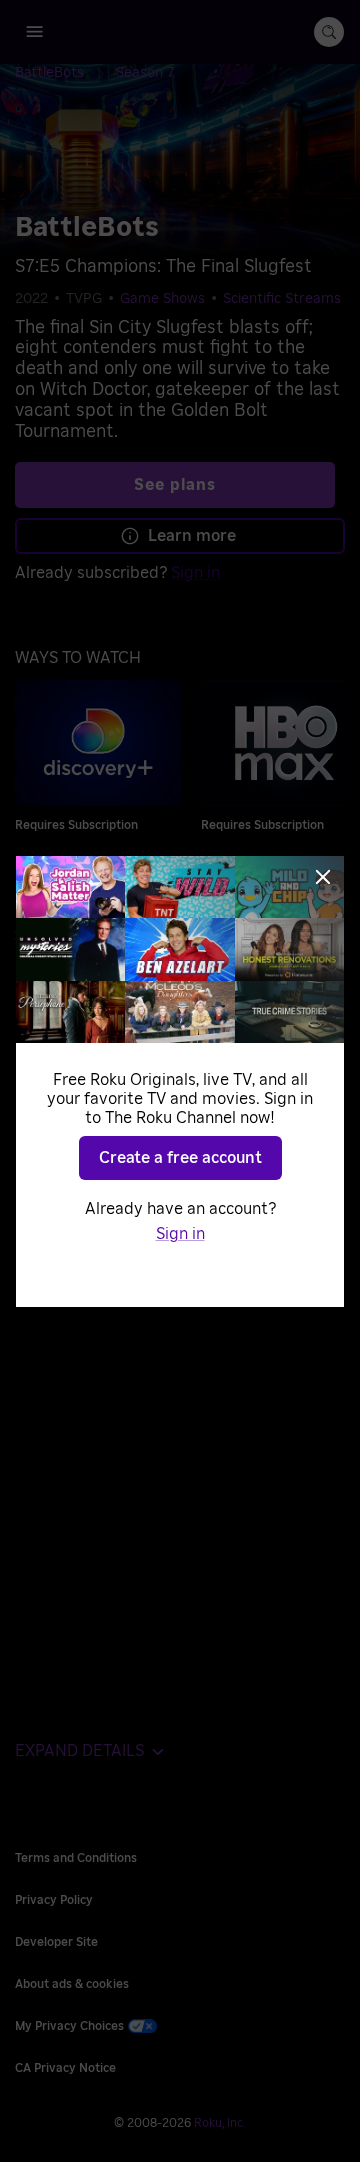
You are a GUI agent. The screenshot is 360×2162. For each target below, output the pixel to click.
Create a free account (180, 1158)
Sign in (180, 1234)
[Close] (323, 877)
